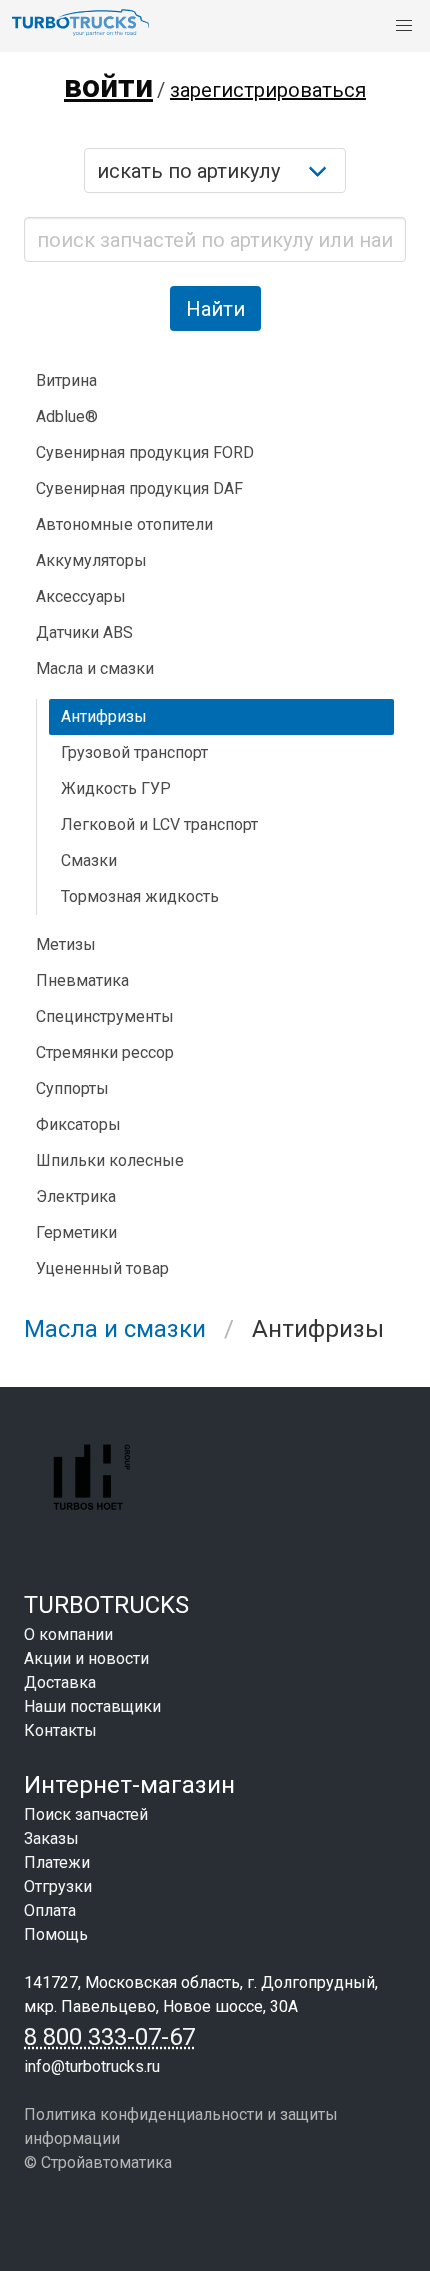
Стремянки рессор (105, 1052)
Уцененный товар (102, 1268)
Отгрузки (58, 1886)
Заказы (51, 1838)
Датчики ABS (84, 632)
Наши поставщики (92, 1706)
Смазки (89, 860)
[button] (404, 26)
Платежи (57, 1862)
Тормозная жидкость (140, 896)
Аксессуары (81, 596)
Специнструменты (105, 1016)
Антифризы (104, 716)
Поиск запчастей (86, 1814)
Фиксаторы (78, 1124)
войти (108, 86)
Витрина (66, 380)
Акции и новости (86, 1658)
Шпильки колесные (110, 1160)
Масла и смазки (115, 1329)
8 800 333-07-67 (109, 2037)
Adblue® (67, 416)
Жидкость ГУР (116, 788)
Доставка (60, 1682)
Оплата (50, 1910)
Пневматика (82, 980)
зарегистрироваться (268, 90)
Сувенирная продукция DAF (139, 488)
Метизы (66, 944)
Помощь (56, 1934)
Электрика (76, 1196)
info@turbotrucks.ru (92, 2066)
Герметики (76, 1232)
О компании (68, 1634)
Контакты (60, 1730)
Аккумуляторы (91, 560)
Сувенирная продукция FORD (145, 452)
